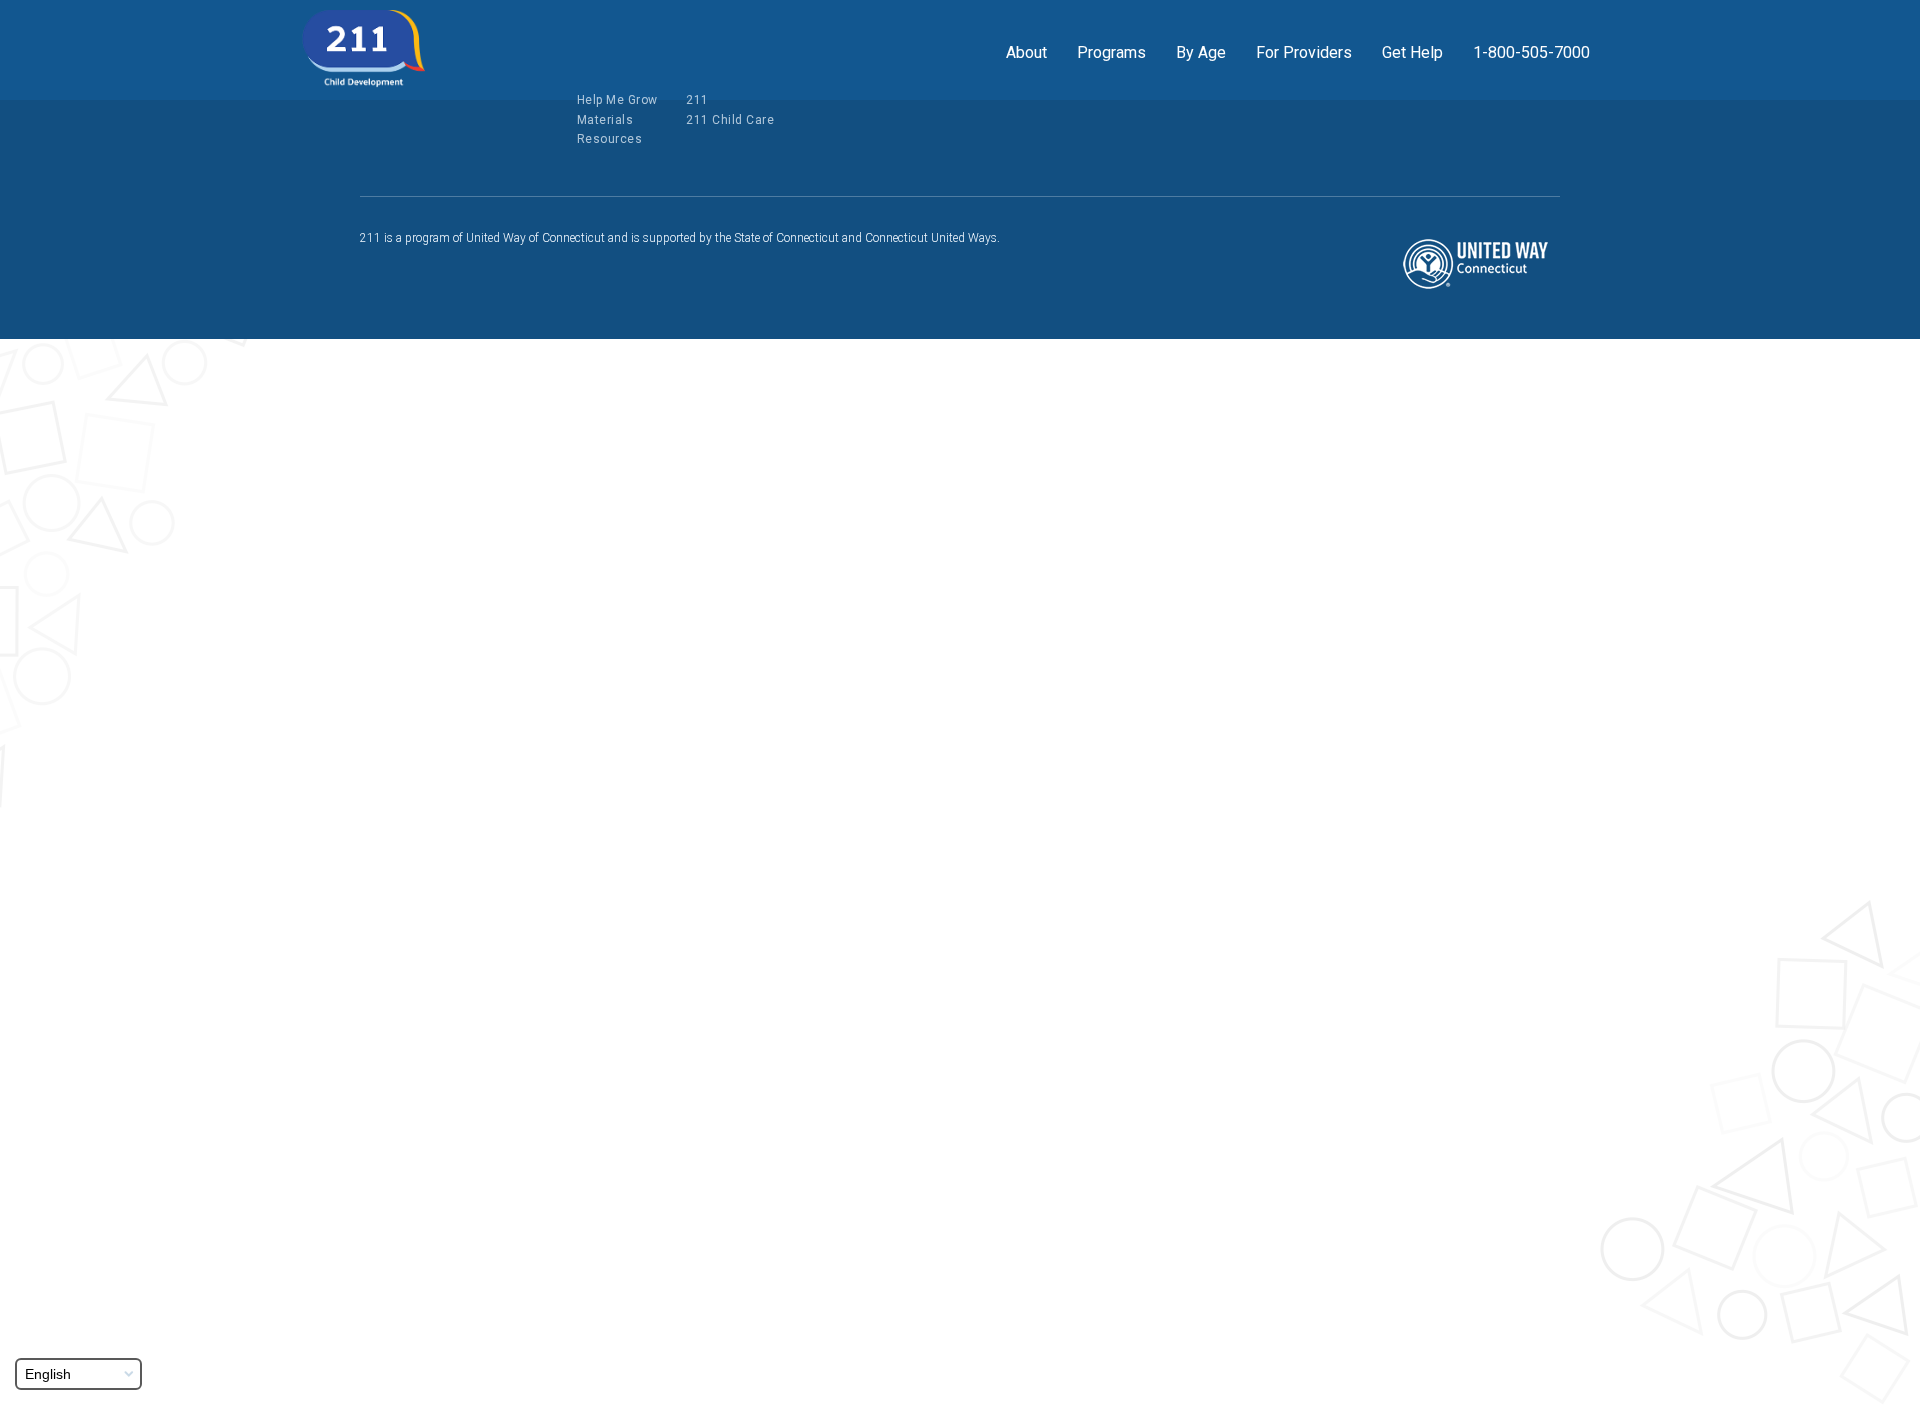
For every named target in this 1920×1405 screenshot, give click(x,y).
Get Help (1412, 52)
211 (697, 100)
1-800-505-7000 (1531, 52)
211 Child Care (730, 120)
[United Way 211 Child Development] (364, 49)
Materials (605, 120)
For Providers (1304, 52)
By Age (1201, 52)
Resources (610, 139)
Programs (1111, 52)
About (1026, 52)
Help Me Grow (617, 100)
